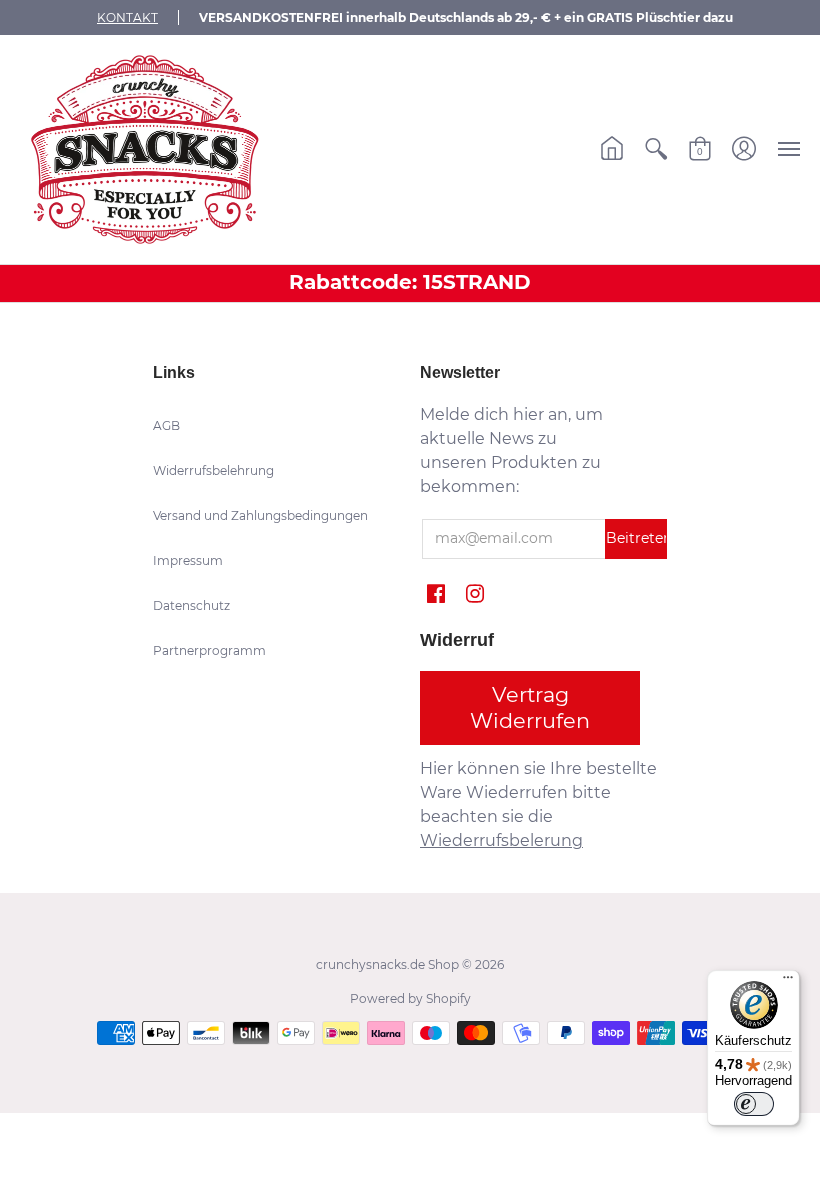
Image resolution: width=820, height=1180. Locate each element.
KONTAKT (127, 17)
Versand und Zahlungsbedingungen (260, 515)
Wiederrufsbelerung (501, 840)
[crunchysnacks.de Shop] (145, 149)
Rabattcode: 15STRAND (410, 282)
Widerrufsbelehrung (213, 470)
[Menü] (788, 982)
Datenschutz (191, 605)
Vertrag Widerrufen (530, 707)
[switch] (754, 1104)
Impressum (188, 560)
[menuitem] (612, 149)
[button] (612, 149)
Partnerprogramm (209, 650)
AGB (166, 425)
